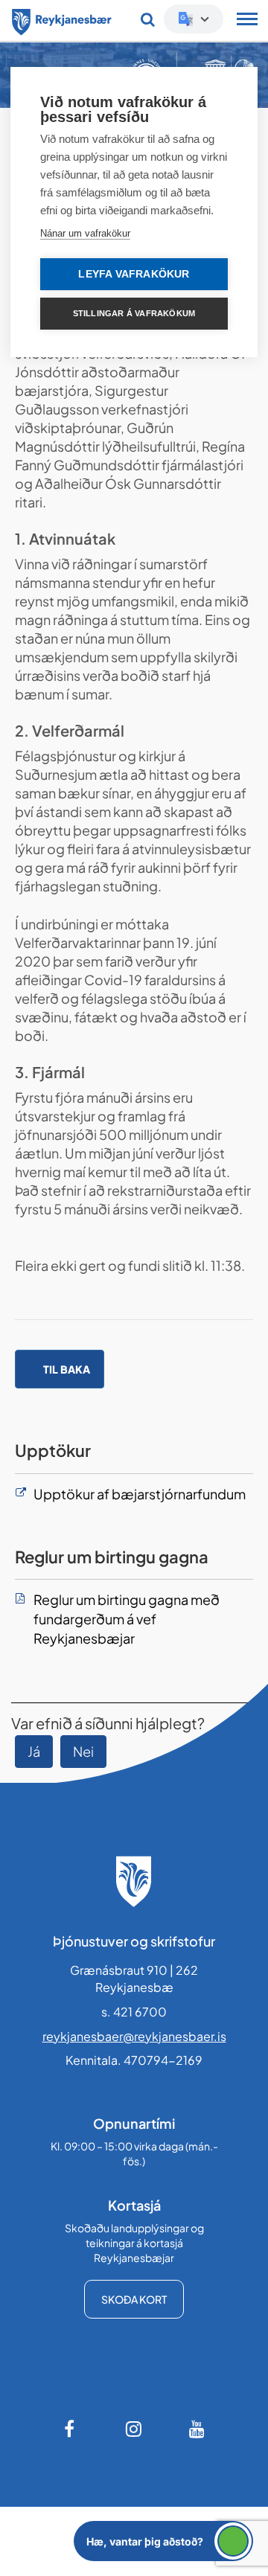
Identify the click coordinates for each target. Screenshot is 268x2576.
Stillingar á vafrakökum (134, 313)
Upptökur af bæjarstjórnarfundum (140, 1494)
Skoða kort (134, 2299)
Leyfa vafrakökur (134, 274)
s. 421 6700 (134, 2012)
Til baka (67, 1369)
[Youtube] (197, 2429)
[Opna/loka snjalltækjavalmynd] (247, 21)
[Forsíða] (62, 19)
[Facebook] (71, 2429)
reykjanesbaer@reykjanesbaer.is (134, 2036)
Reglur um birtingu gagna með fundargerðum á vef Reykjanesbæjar (127, 1618)
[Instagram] (134, 2429)
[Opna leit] (148, 19)
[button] (163, 2541)
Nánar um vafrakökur (85, 233)
